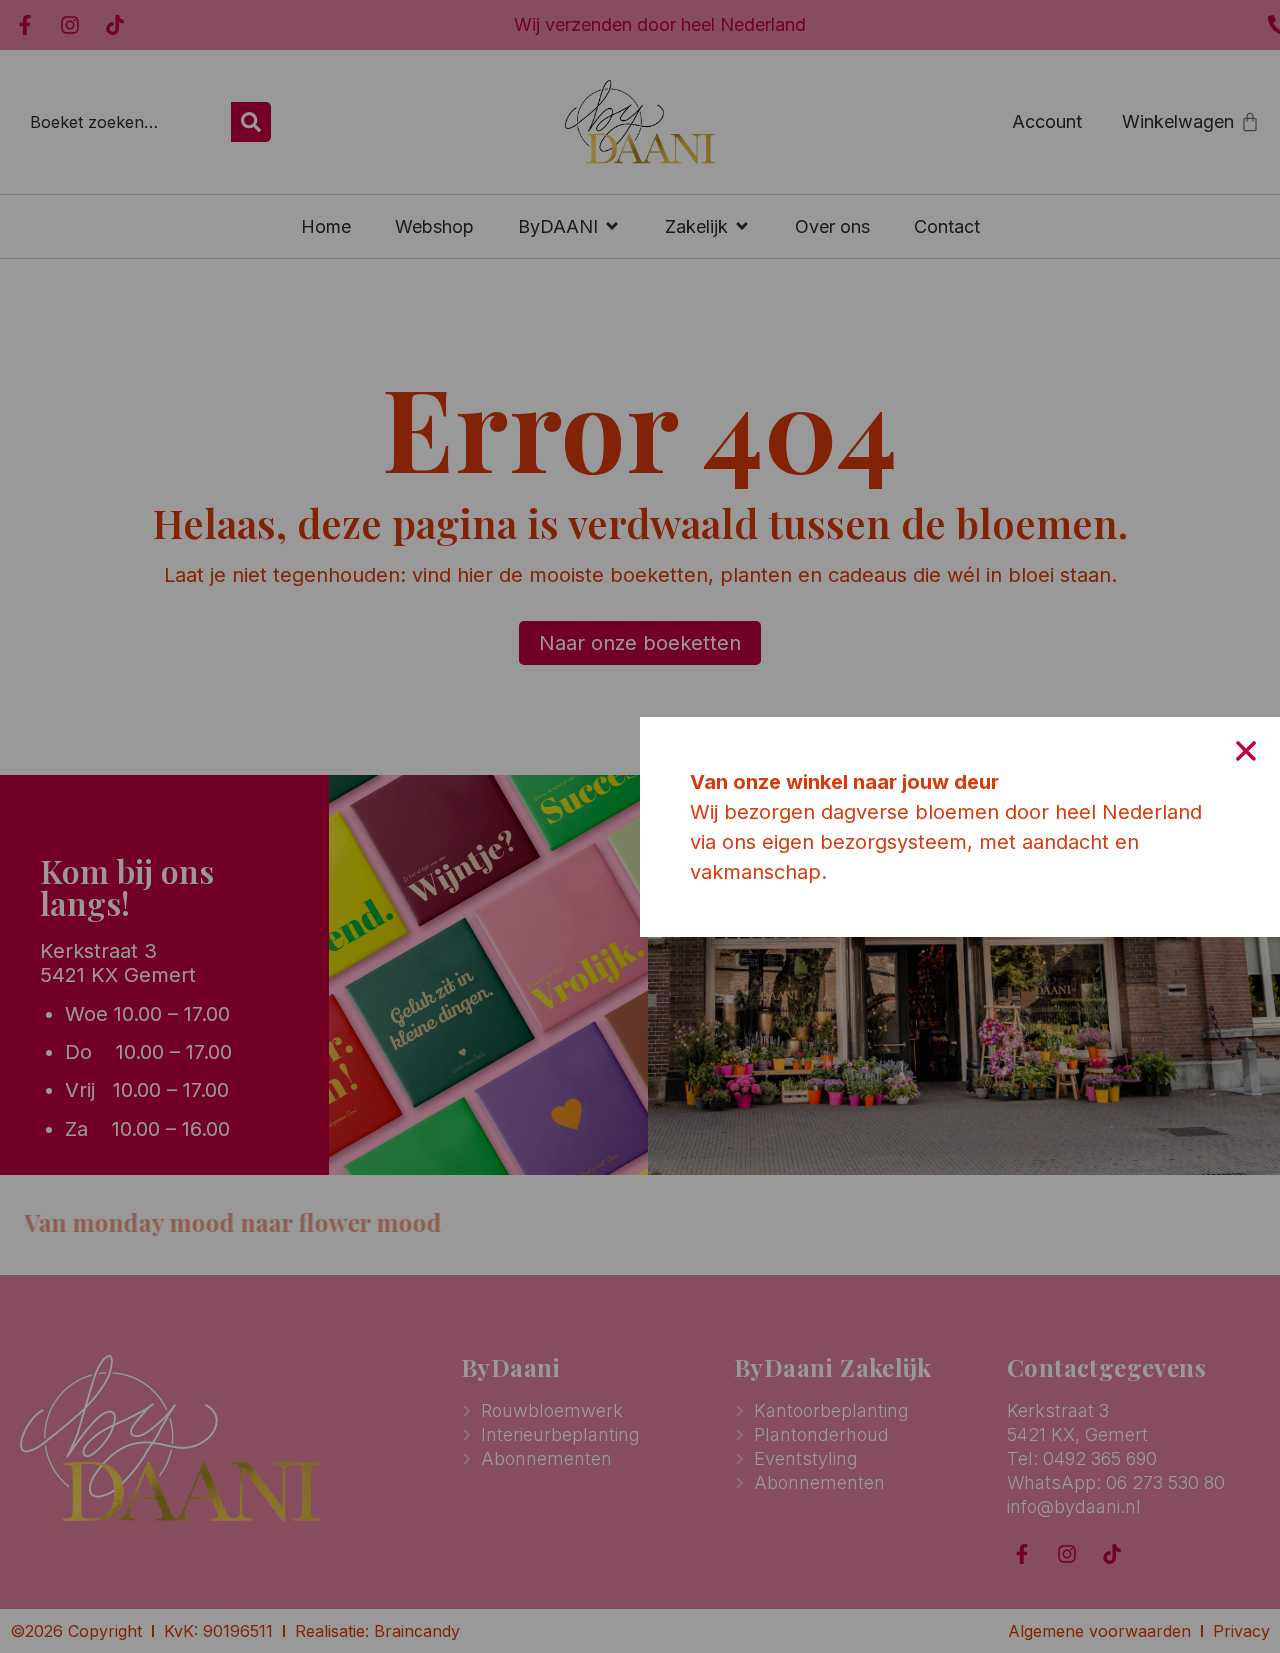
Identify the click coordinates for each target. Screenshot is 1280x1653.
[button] (1246, 751)
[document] (640, 826)
